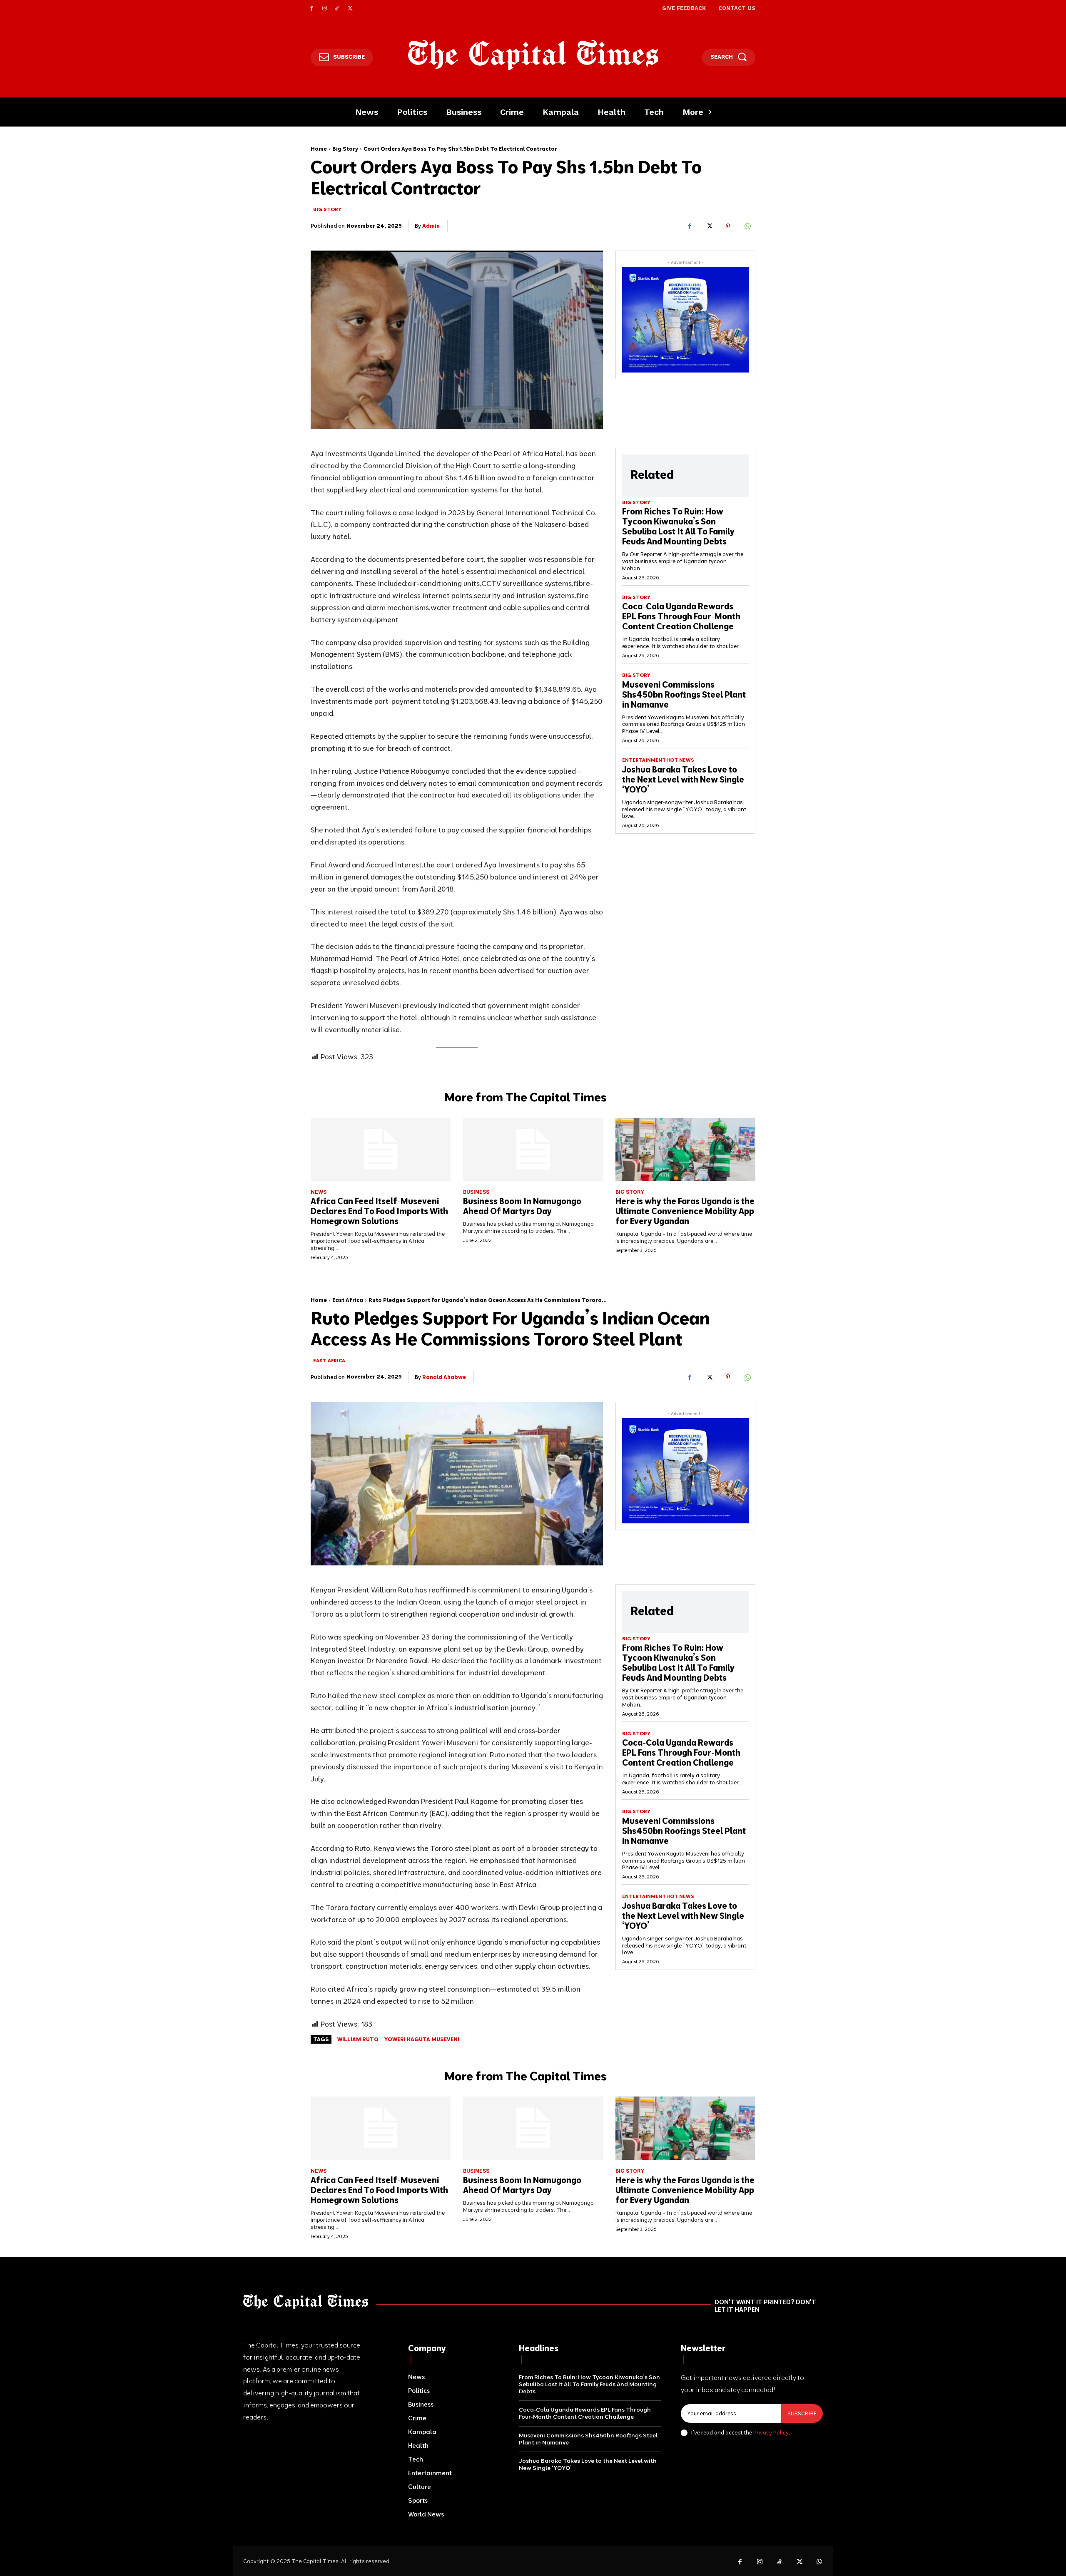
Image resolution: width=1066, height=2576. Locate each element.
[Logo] (533, 55)
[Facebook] (312, 9)
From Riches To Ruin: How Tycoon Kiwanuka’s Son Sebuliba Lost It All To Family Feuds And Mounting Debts (678, 526)
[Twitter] (350, 9)
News (319, 1192)
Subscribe (802, 2413)
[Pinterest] (728, 226)
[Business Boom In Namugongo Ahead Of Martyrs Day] (533, 1149)
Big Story (345, 149)
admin (431, 226)
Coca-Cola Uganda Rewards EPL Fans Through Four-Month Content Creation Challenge (681, 616)
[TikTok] (337, 9)
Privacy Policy (771, 2432)
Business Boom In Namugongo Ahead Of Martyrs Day (522, 1206)
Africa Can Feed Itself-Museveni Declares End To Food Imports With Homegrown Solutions (379, 1211)
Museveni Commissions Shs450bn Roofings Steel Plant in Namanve (684, 694)
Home (319, 149)
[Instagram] (325, 9)
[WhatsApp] (747, 226)
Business (476, 1192)
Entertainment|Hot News (658, 760)
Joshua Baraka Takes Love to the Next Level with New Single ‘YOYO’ (683, 779)
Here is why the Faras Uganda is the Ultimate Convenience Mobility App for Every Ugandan (685, 1211)
